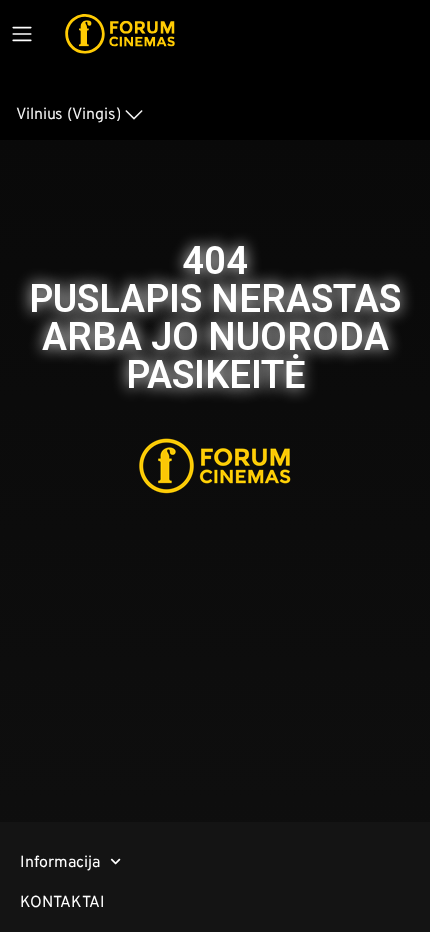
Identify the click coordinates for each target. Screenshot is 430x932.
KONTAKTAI (62, 901)
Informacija (60, 861)
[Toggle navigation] (22, 34)
